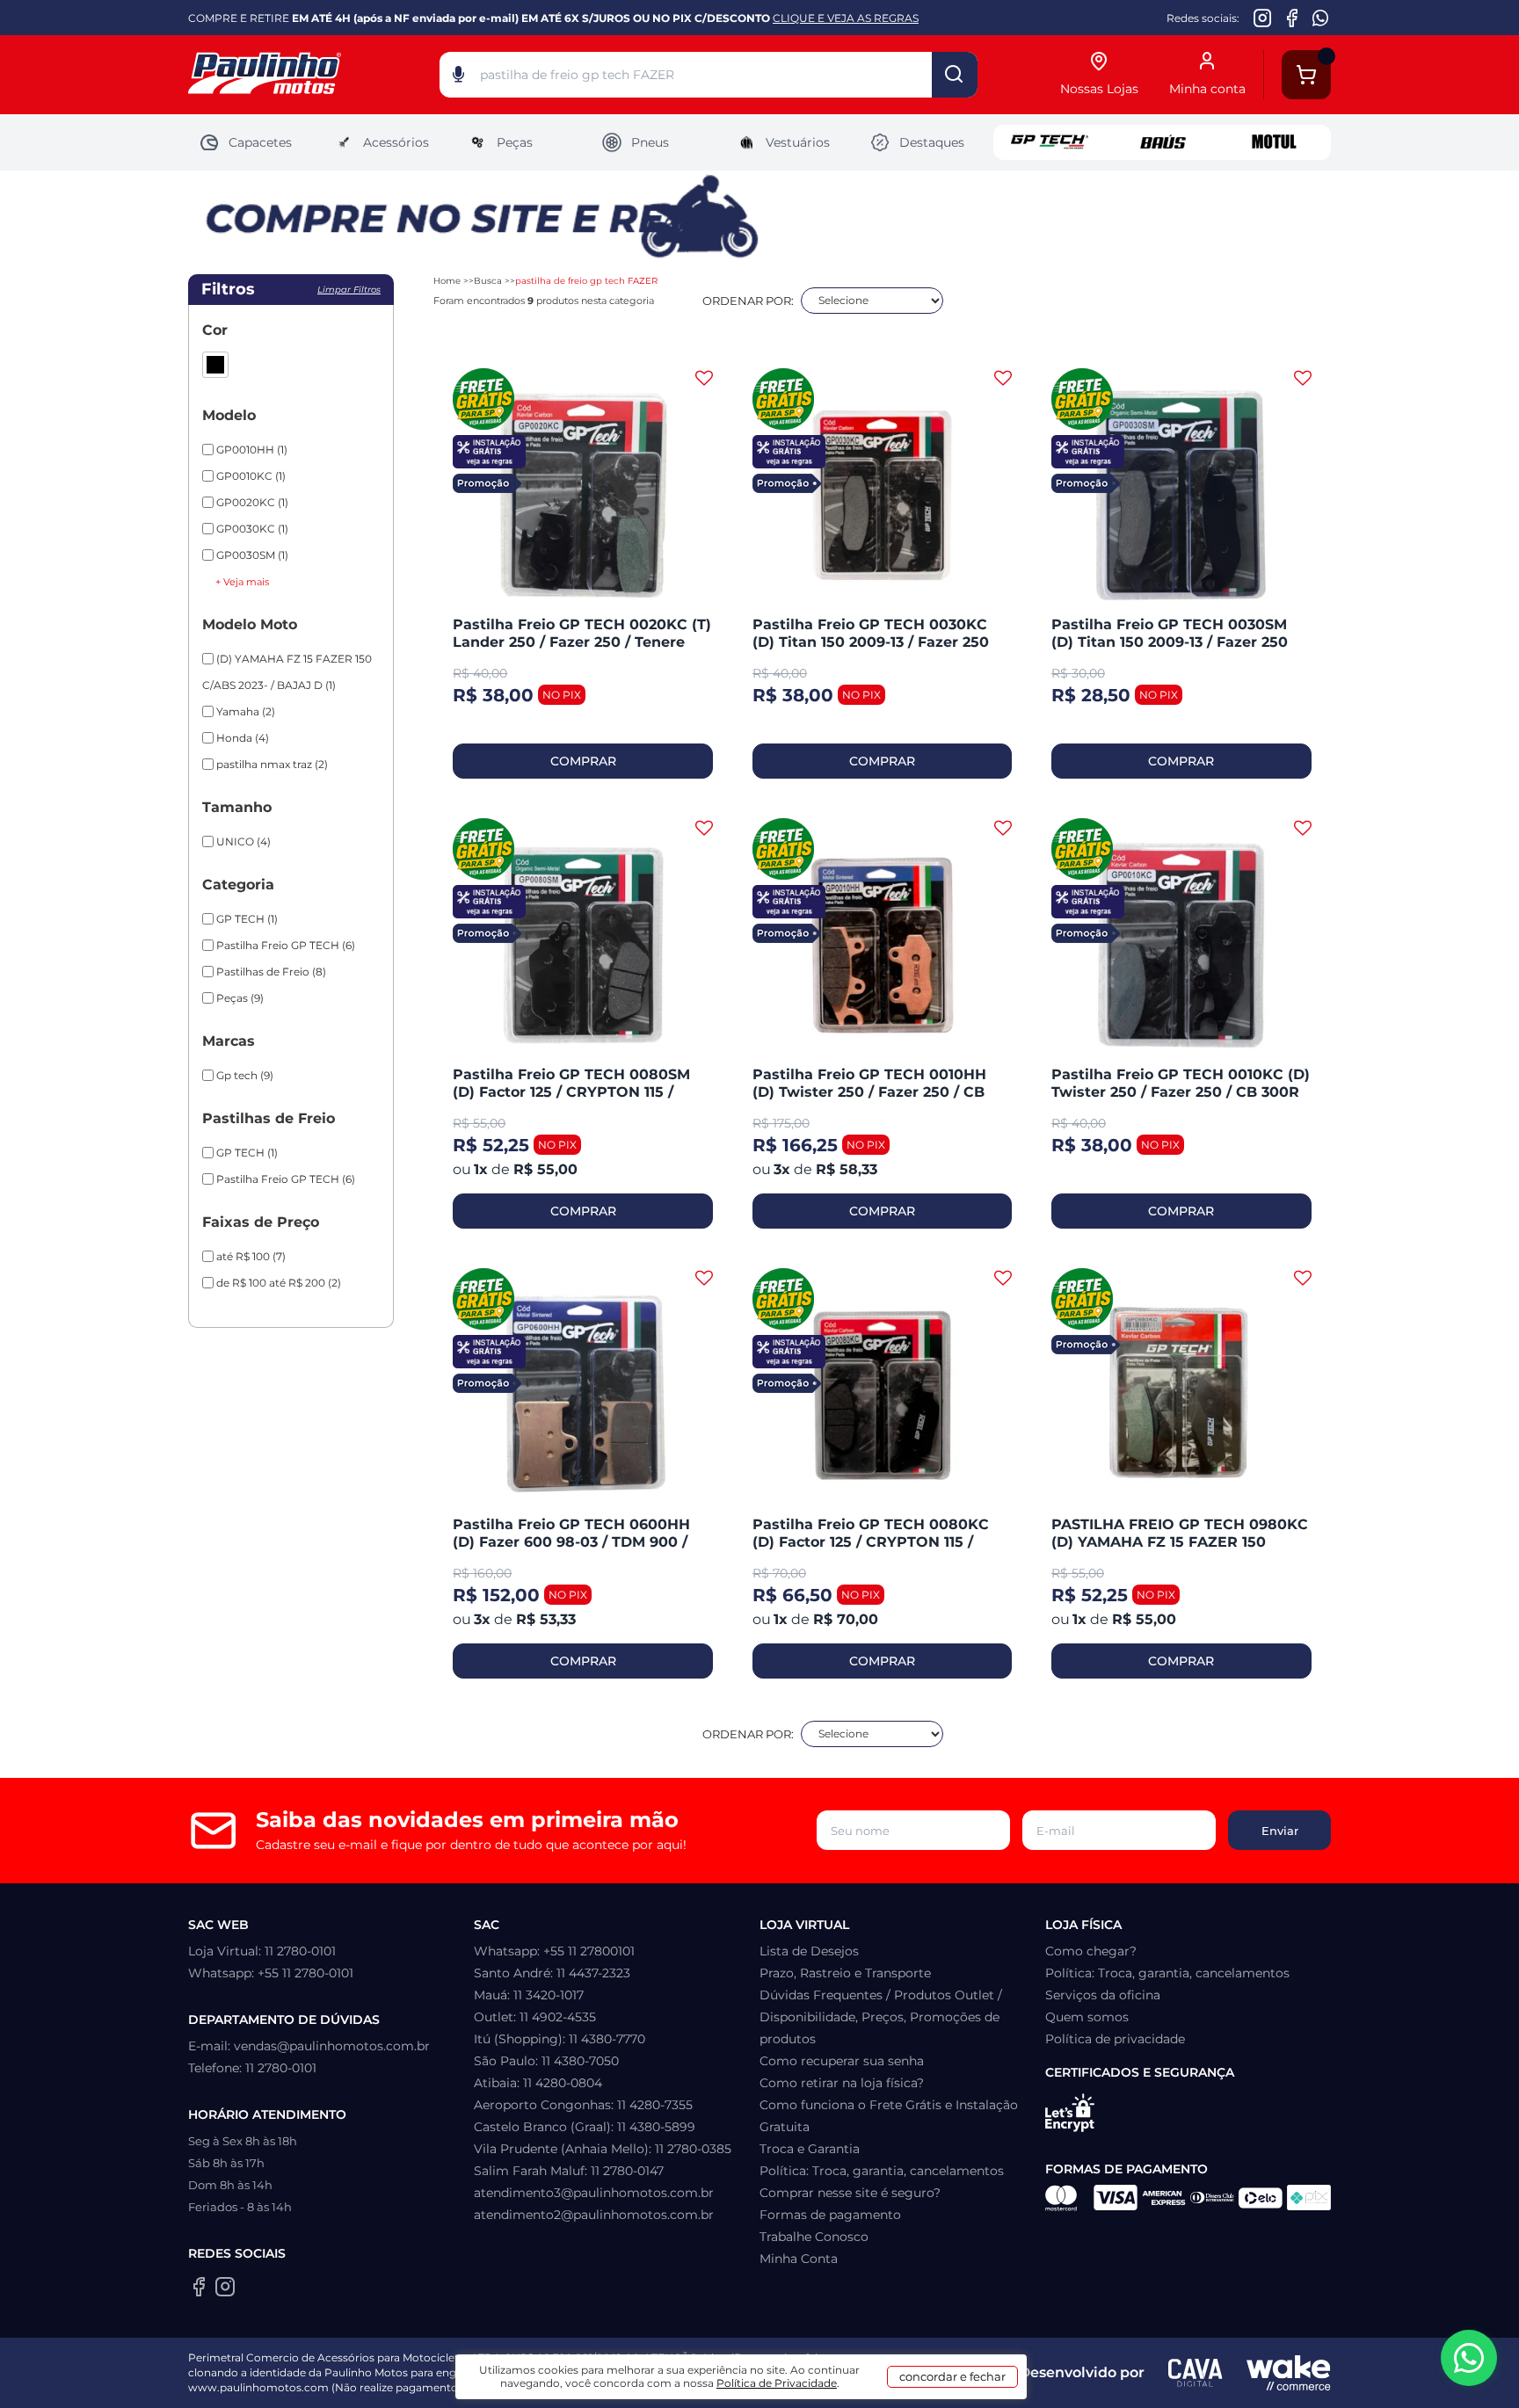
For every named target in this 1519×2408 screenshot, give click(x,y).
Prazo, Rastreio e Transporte (845, 1973)
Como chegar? (1091, 1951)
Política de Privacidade (777, 2383)
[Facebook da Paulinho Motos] (1292, 18)
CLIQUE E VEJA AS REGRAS (846, 18)
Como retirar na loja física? (842, 2083)
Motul (1275, 142)
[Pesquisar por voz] (458, 78)
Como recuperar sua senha (842, 2061)
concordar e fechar (952, 2376)
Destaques (932, 142)
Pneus (650, 142)
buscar (955, 75)
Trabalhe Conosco (814, 2237)
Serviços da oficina (1103, 1995)
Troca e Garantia (810, 2149)
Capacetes (260, 142)
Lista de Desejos (809, 1951)
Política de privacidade (1115, 2039)
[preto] (215, 365)
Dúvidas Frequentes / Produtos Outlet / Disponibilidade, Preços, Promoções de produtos (881, 2017)
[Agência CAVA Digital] (1196, 2373)
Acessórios (396, 142)
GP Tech (1050, 142)
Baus (1162, 142)
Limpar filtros (349, 290)
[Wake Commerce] (1289, 2373)
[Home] (314, 75)
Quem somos (1087, 2017)
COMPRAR (583, 761)
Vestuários (798, 142)
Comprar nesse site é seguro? (850, 2193)
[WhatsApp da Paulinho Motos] (1321, 18)
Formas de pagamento (830, 2215)
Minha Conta (799, 2259)
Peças (515, 142)
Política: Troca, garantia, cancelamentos (882, 2171)
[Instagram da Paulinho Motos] (1263, 18)
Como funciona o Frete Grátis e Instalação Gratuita (889, 2116)
